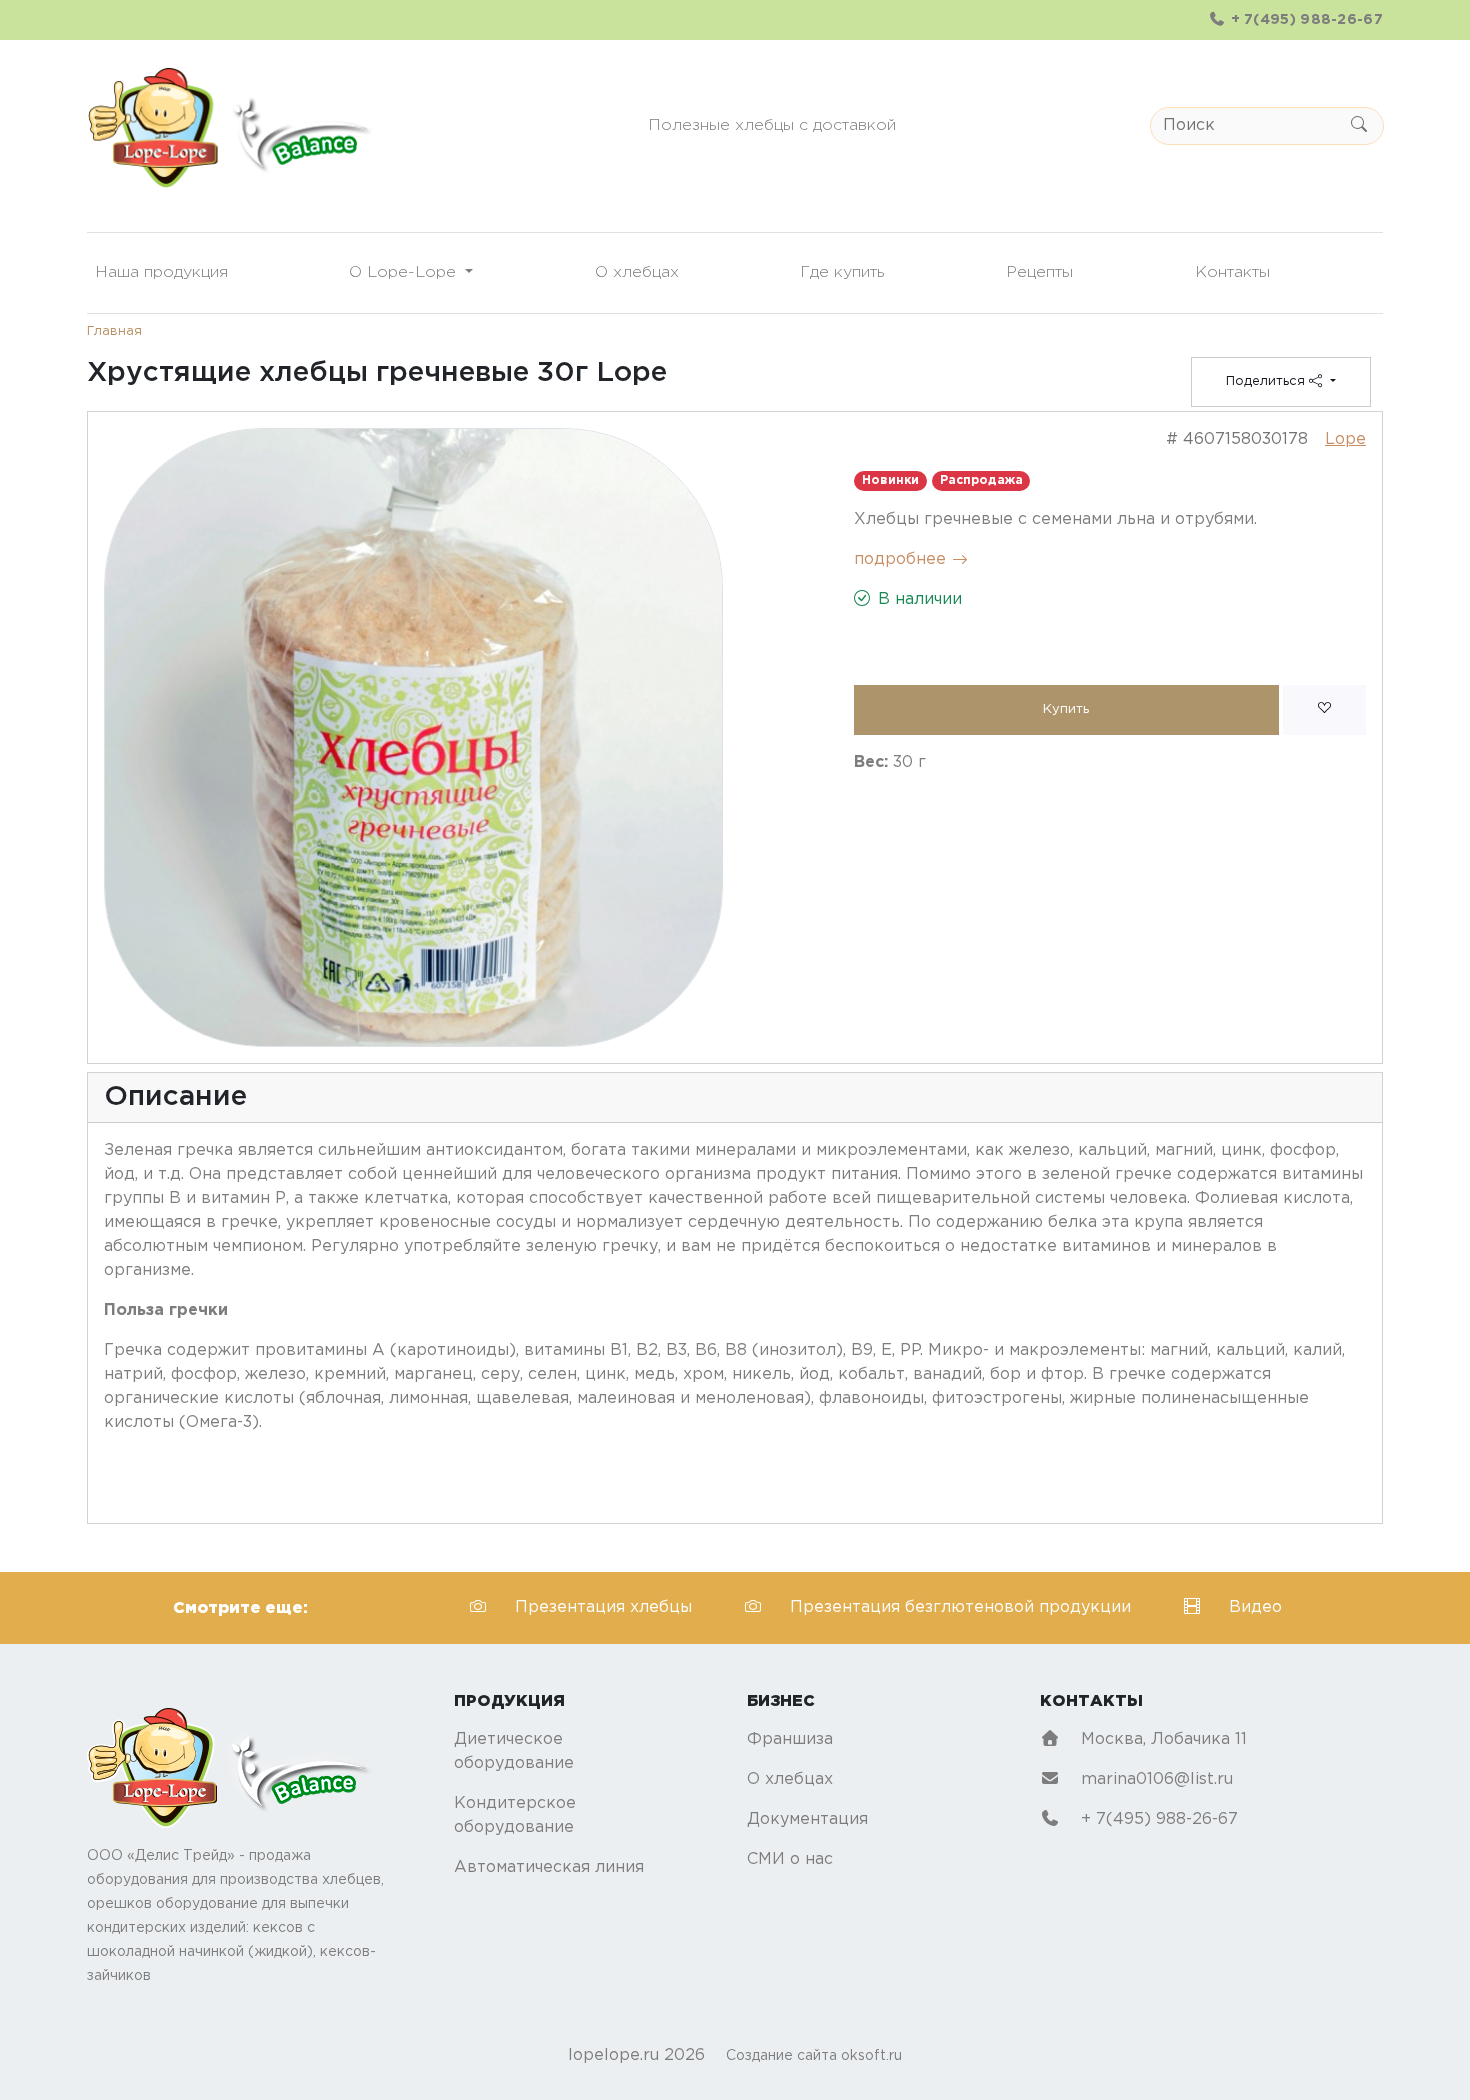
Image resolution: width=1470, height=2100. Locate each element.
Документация (807, 1819)
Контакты (1232, 272)
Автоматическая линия (549, 1867)
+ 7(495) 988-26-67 (1304, 20)
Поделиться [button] (1267, 381)
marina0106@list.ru (1154, 1779)
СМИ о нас (790, 1859)
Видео (1255, 1607)
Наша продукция (161, 272)
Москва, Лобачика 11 (1161, 1739)
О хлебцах (637, 272)
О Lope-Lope (405, 272)
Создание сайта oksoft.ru (814, 2056)
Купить (1066, 709)
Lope (1345, 439)
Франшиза (790, 1739)
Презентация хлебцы (606, 1607)
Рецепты (1039, 272)
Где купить (842, 272)
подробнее (900, 559)
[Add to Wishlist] (1324, 709)
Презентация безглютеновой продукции (963, 1607)
